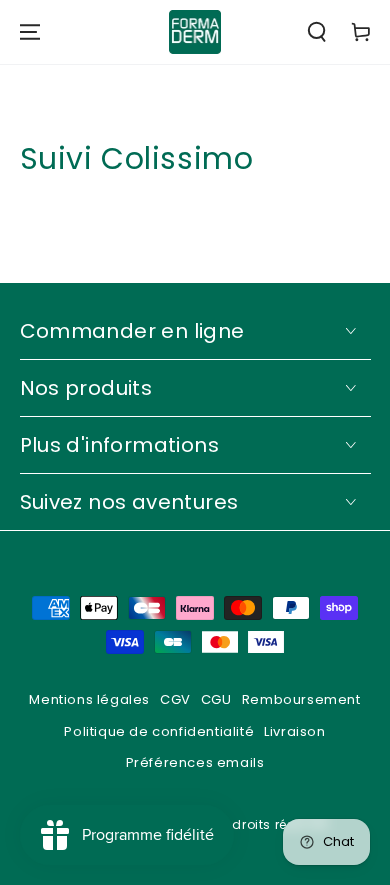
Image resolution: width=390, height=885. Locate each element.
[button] (317, 32)
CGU (216, 699)
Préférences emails (195, 762)
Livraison (294, 731)
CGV (175, 699)
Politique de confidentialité (159, 731)
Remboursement (301, 699)
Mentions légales (89, 699)
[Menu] (30, 32)
